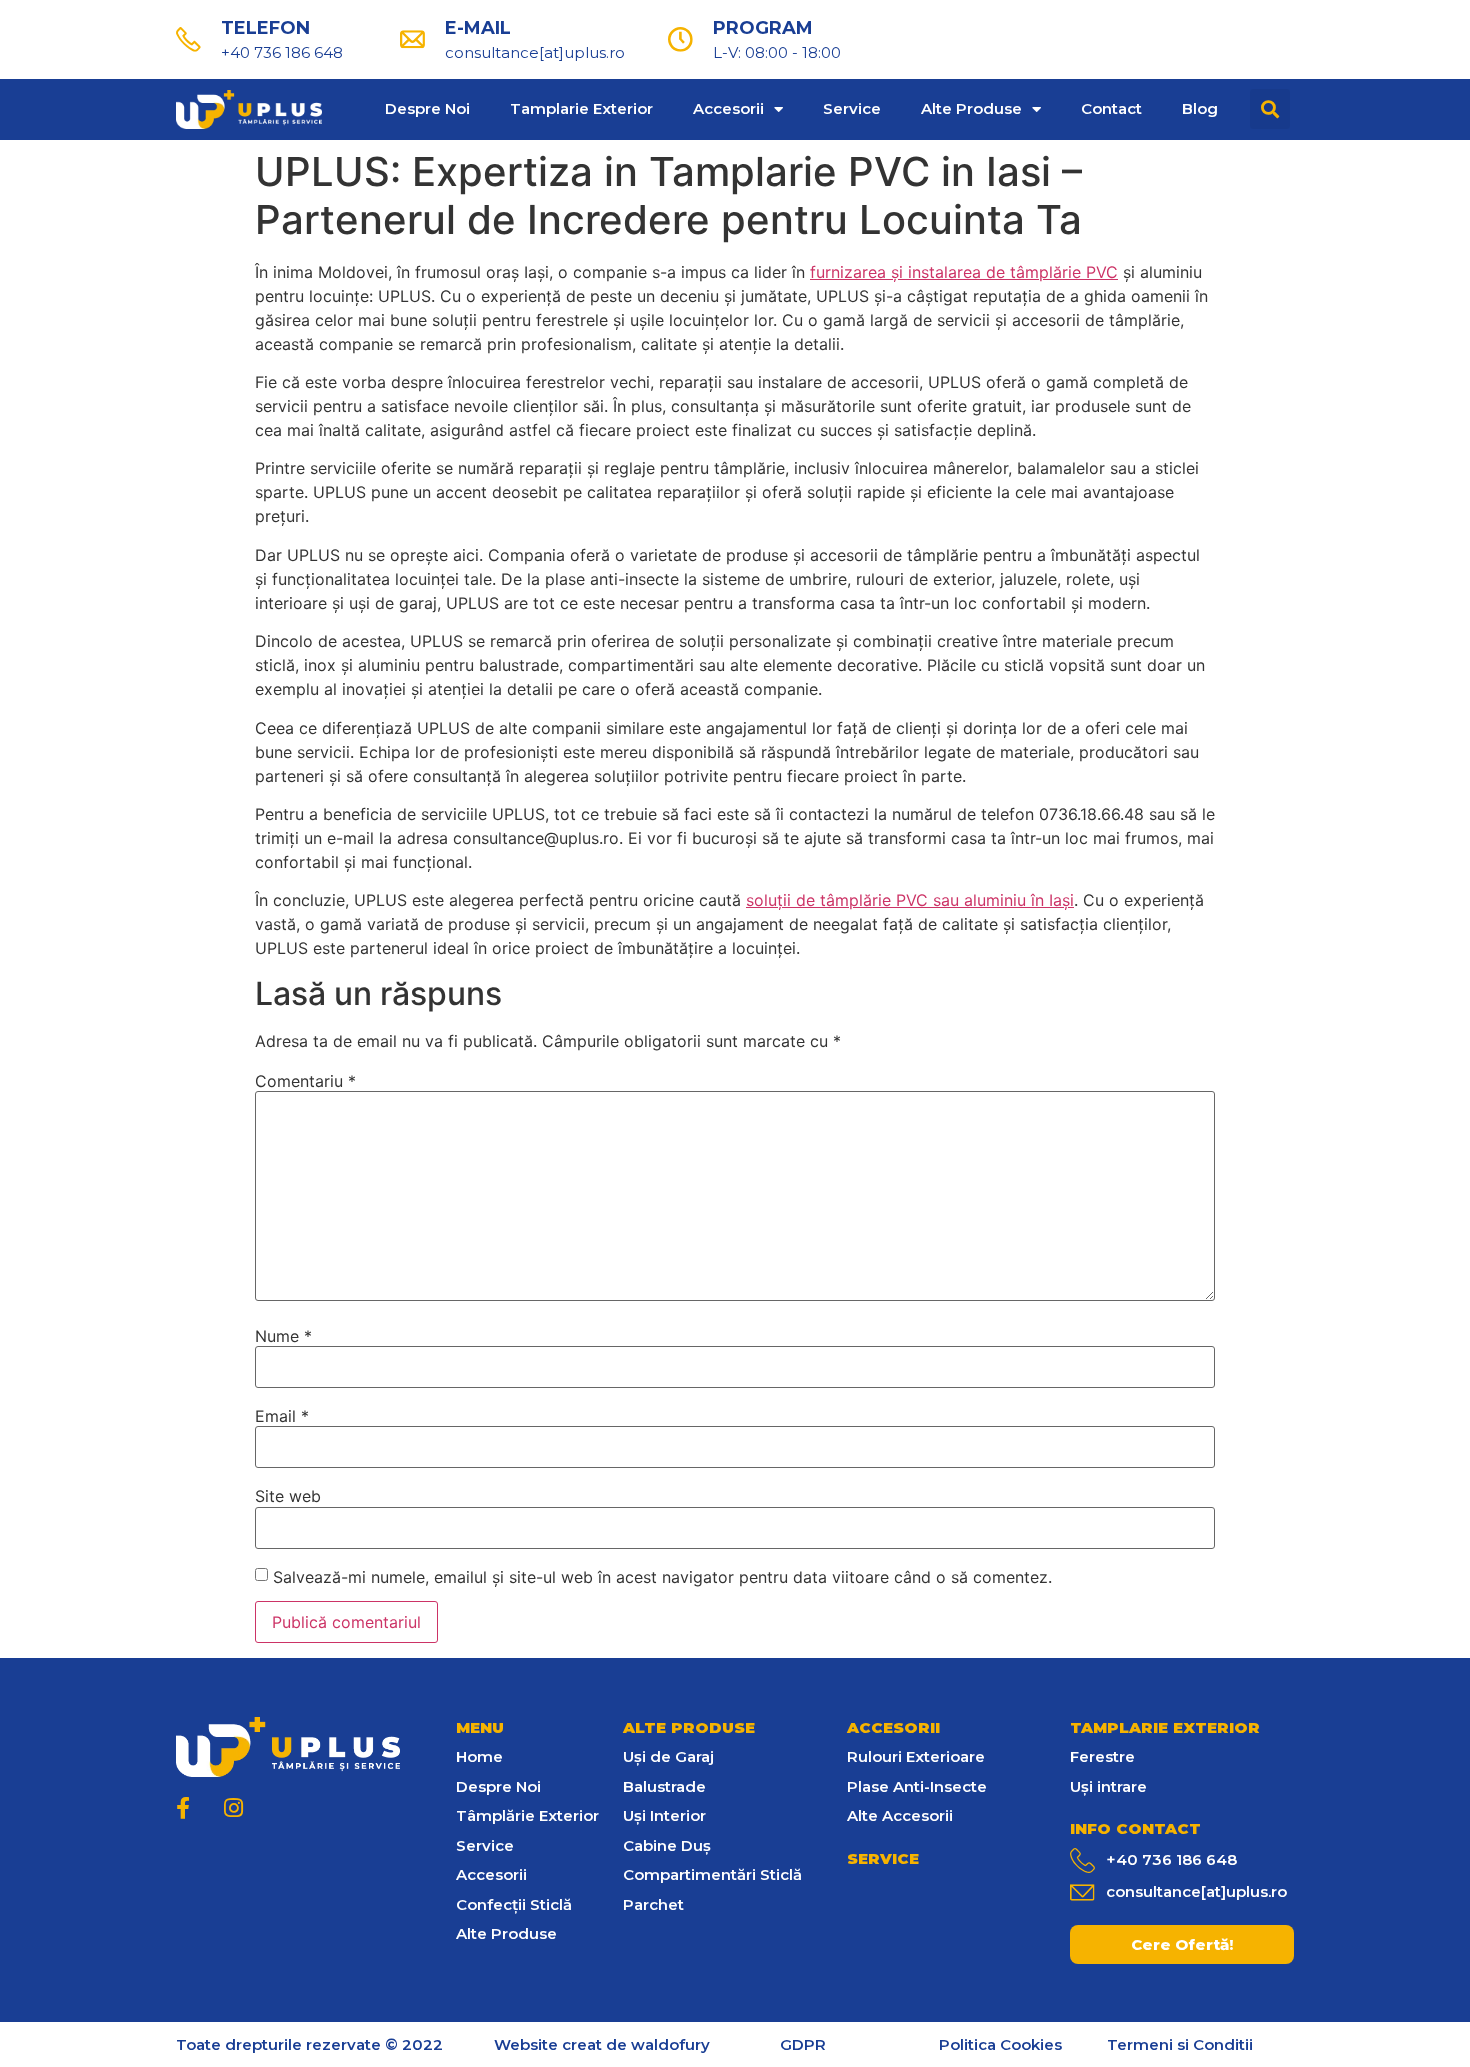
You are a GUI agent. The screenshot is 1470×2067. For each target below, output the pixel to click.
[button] (1181, 1944)
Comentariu (305, 1081)
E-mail (478, 28)
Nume (283, 1336)
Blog (1200, 108)
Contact (1111, 108)
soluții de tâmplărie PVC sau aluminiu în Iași (910, 900)
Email (282, 1416)
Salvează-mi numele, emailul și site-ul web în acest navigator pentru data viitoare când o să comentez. (662, 1577)
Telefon (265, 28)
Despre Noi (427, 108)
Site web (288, 1496)
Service (852, 108)
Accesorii (728, 108)
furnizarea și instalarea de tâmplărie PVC (964, 272)
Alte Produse (971, 108)
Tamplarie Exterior (581, 108)
